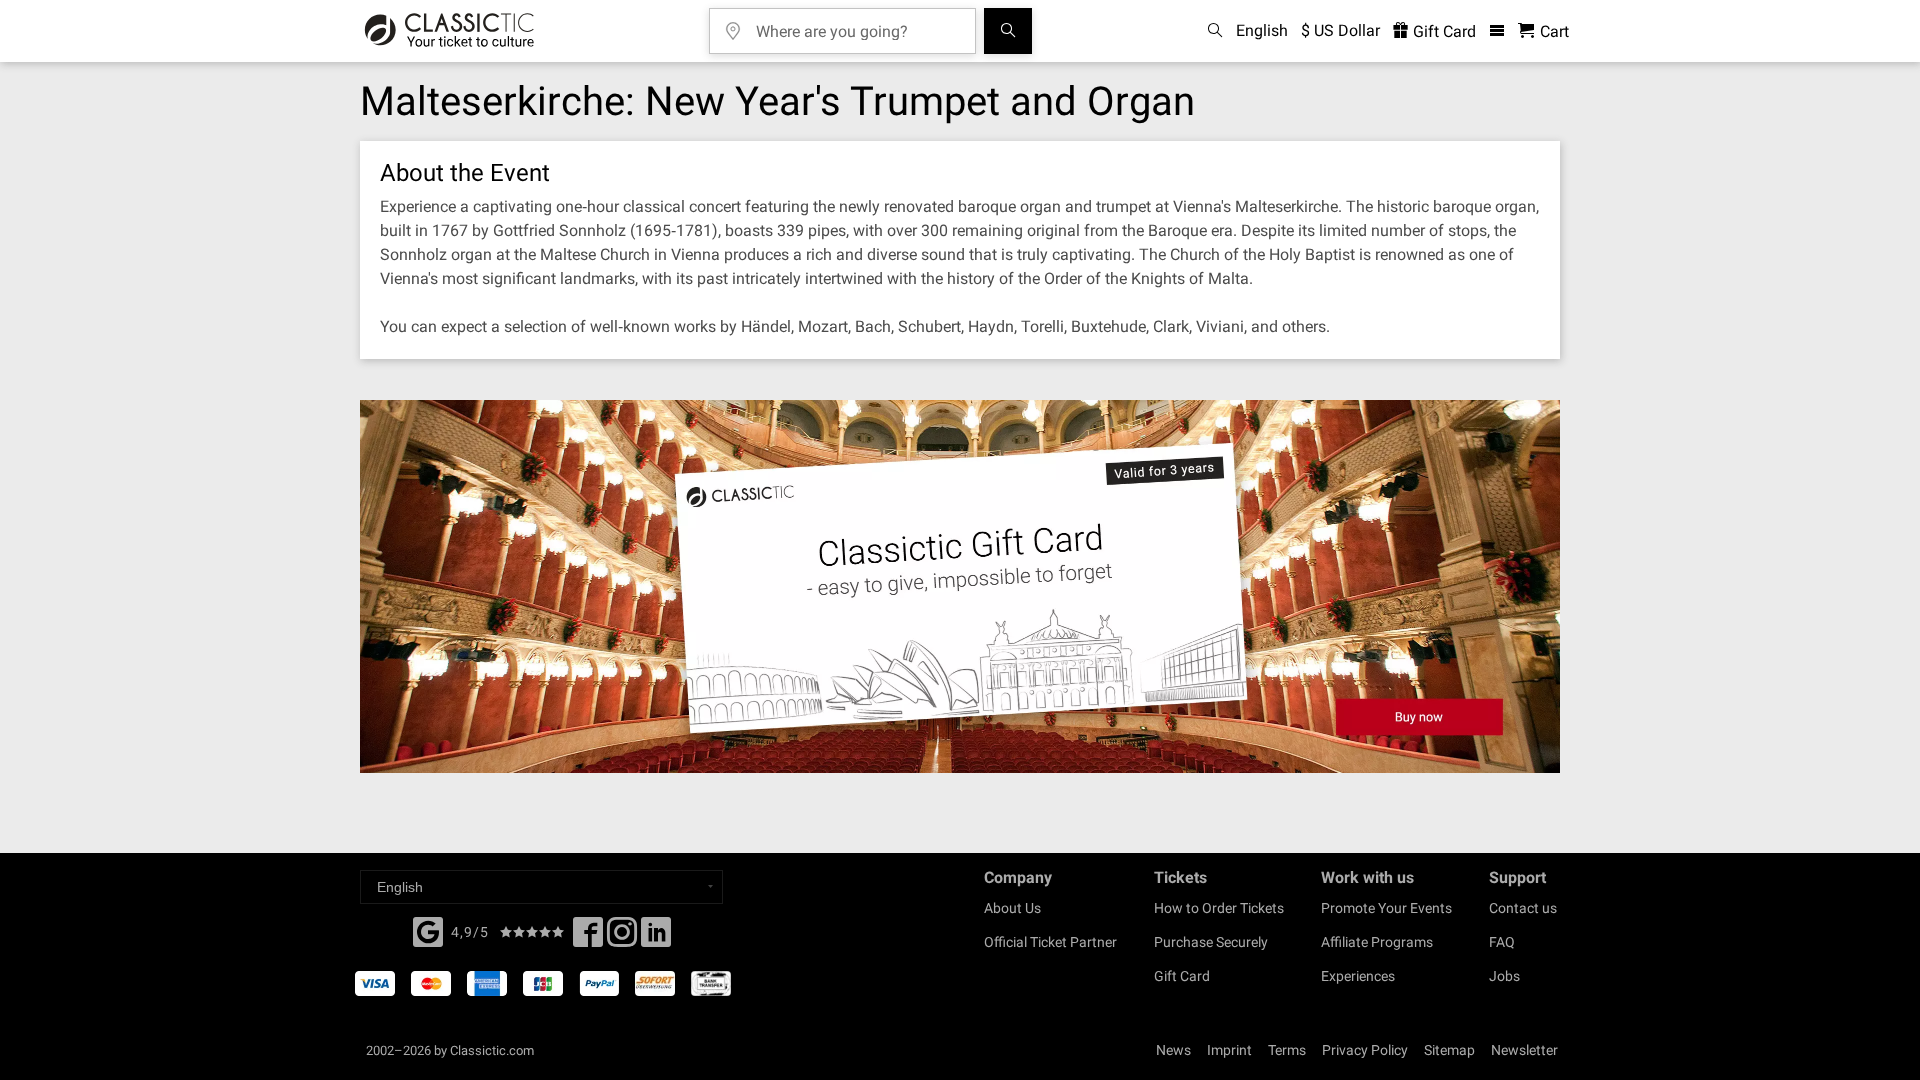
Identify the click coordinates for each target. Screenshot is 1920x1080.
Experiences (1358, 976)
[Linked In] (656, 938)
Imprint (1229, 1050)
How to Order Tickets (1219, 908)
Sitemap (1449, 1050)
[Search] (1008, 31)
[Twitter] (622, 938)
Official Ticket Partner (1050, 942)
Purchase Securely (1211, 942)
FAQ (1502, 942)
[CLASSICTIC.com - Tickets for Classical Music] (449, 31)
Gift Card (1442, 31)
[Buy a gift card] (960, 586)
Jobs (1504, 976)
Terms (1287, 1050)
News (1173, 1050)
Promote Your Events (1386, 908)
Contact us (1523, 908)
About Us (1012, 908)
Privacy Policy (1365, 1050)
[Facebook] (428, 930)
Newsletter (1524, 1050)
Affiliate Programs (1377, 942)
